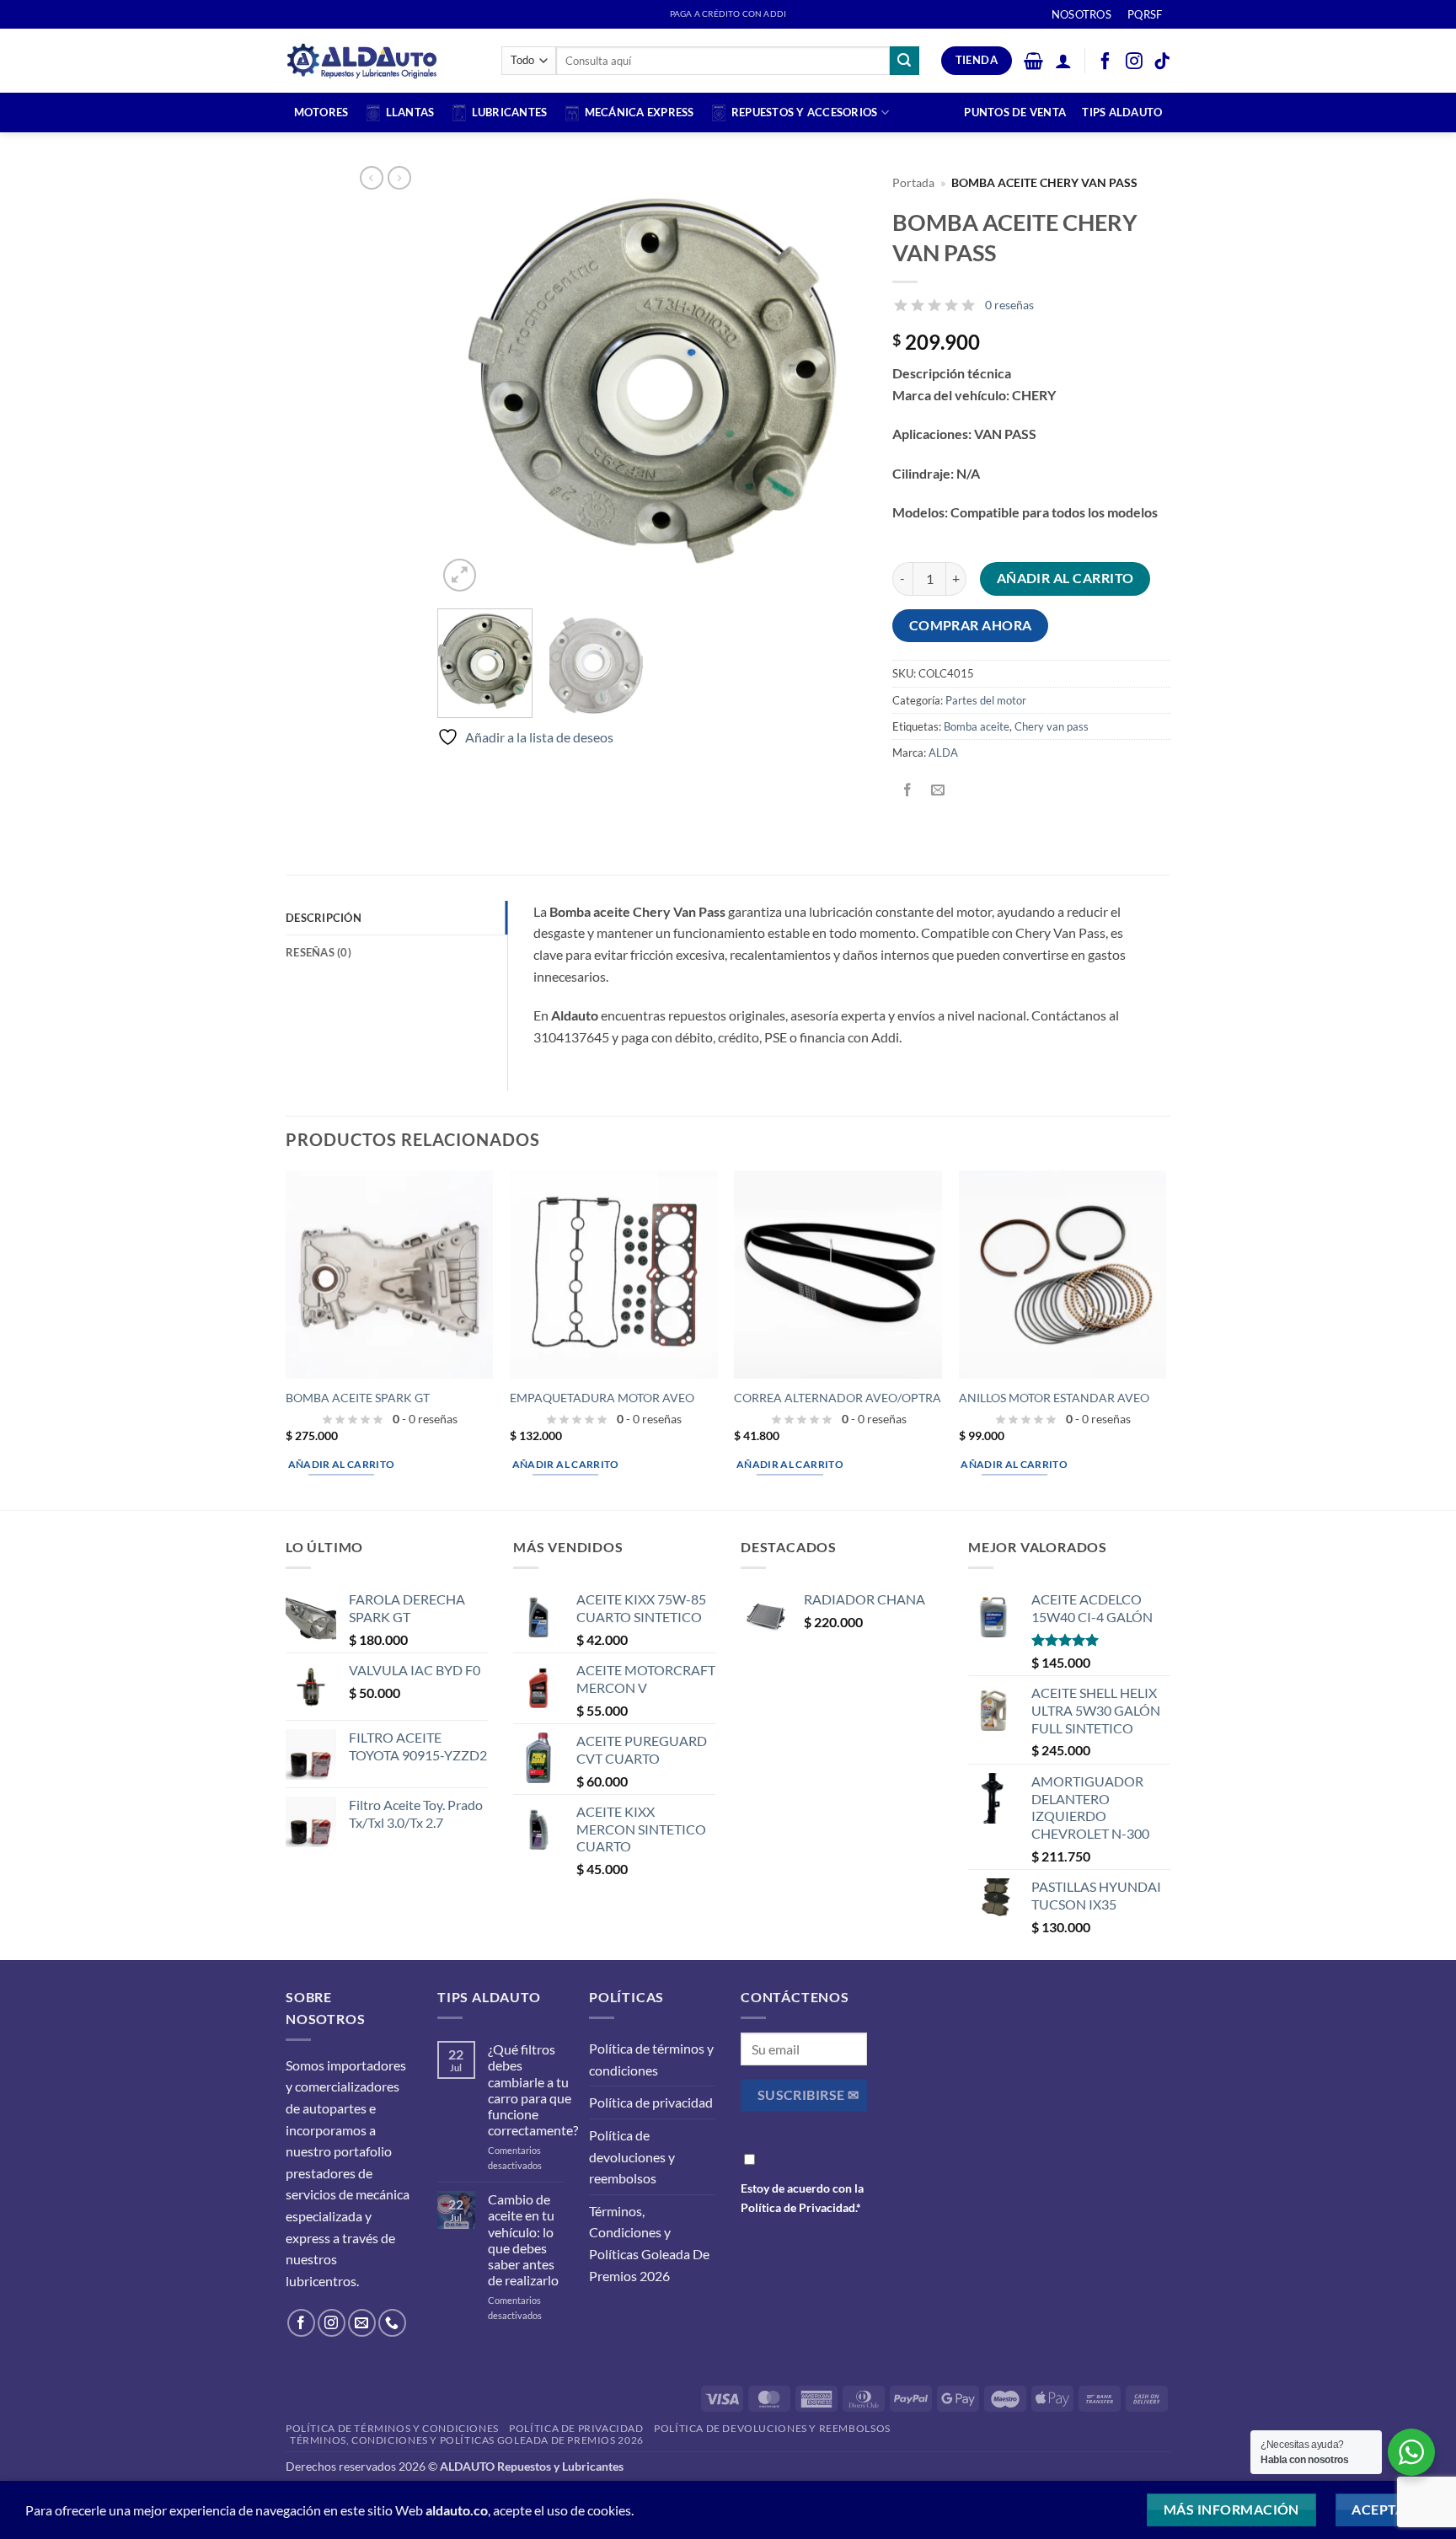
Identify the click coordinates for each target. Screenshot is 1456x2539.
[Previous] (467, 381)
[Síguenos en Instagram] (332, 2323)
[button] (1033, 61)
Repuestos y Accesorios (805, 112)
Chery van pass (1052, 726)
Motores (321, 112)
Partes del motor (986, 700)
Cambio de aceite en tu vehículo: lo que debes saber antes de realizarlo (523, 2239)
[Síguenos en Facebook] (301, 2323)
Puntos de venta (1015, 112)
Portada (913, 183)
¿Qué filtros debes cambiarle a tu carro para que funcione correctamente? (533, 2089)
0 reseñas (1009, 305)
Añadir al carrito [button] (342, 1464)
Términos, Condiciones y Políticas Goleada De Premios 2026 (649, 2243)
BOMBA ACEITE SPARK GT (358, 1398)
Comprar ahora (971, 625)
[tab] (396, 952)
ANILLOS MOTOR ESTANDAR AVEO (1054, 1398)
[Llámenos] (392, 2323)
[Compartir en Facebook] (908, 791)
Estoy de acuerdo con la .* (802, 2198)
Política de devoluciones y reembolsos (632, 2156)
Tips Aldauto (1122, 112)
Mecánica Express (640, 112)
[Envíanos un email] (362, 2323)
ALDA (943, 753)
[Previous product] (399, 178)
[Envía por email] (938, 791)
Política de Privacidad (798, 2207)
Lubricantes (510, 112)
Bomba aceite (977, 726)
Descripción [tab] (324, 918)
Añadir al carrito (1065, 578)
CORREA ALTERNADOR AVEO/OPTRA (838, 1398)
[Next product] (372, 178)
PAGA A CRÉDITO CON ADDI (728, 14)
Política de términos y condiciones (651, 2059)
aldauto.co (457, 2510)
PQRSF (1145, 14)
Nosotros (1081, 14)
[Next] (838, 381)
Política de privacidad (651, 2102)
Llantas (410, 112)
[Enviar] (904, 61)
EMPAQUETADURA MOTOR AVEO (602, 1398)
